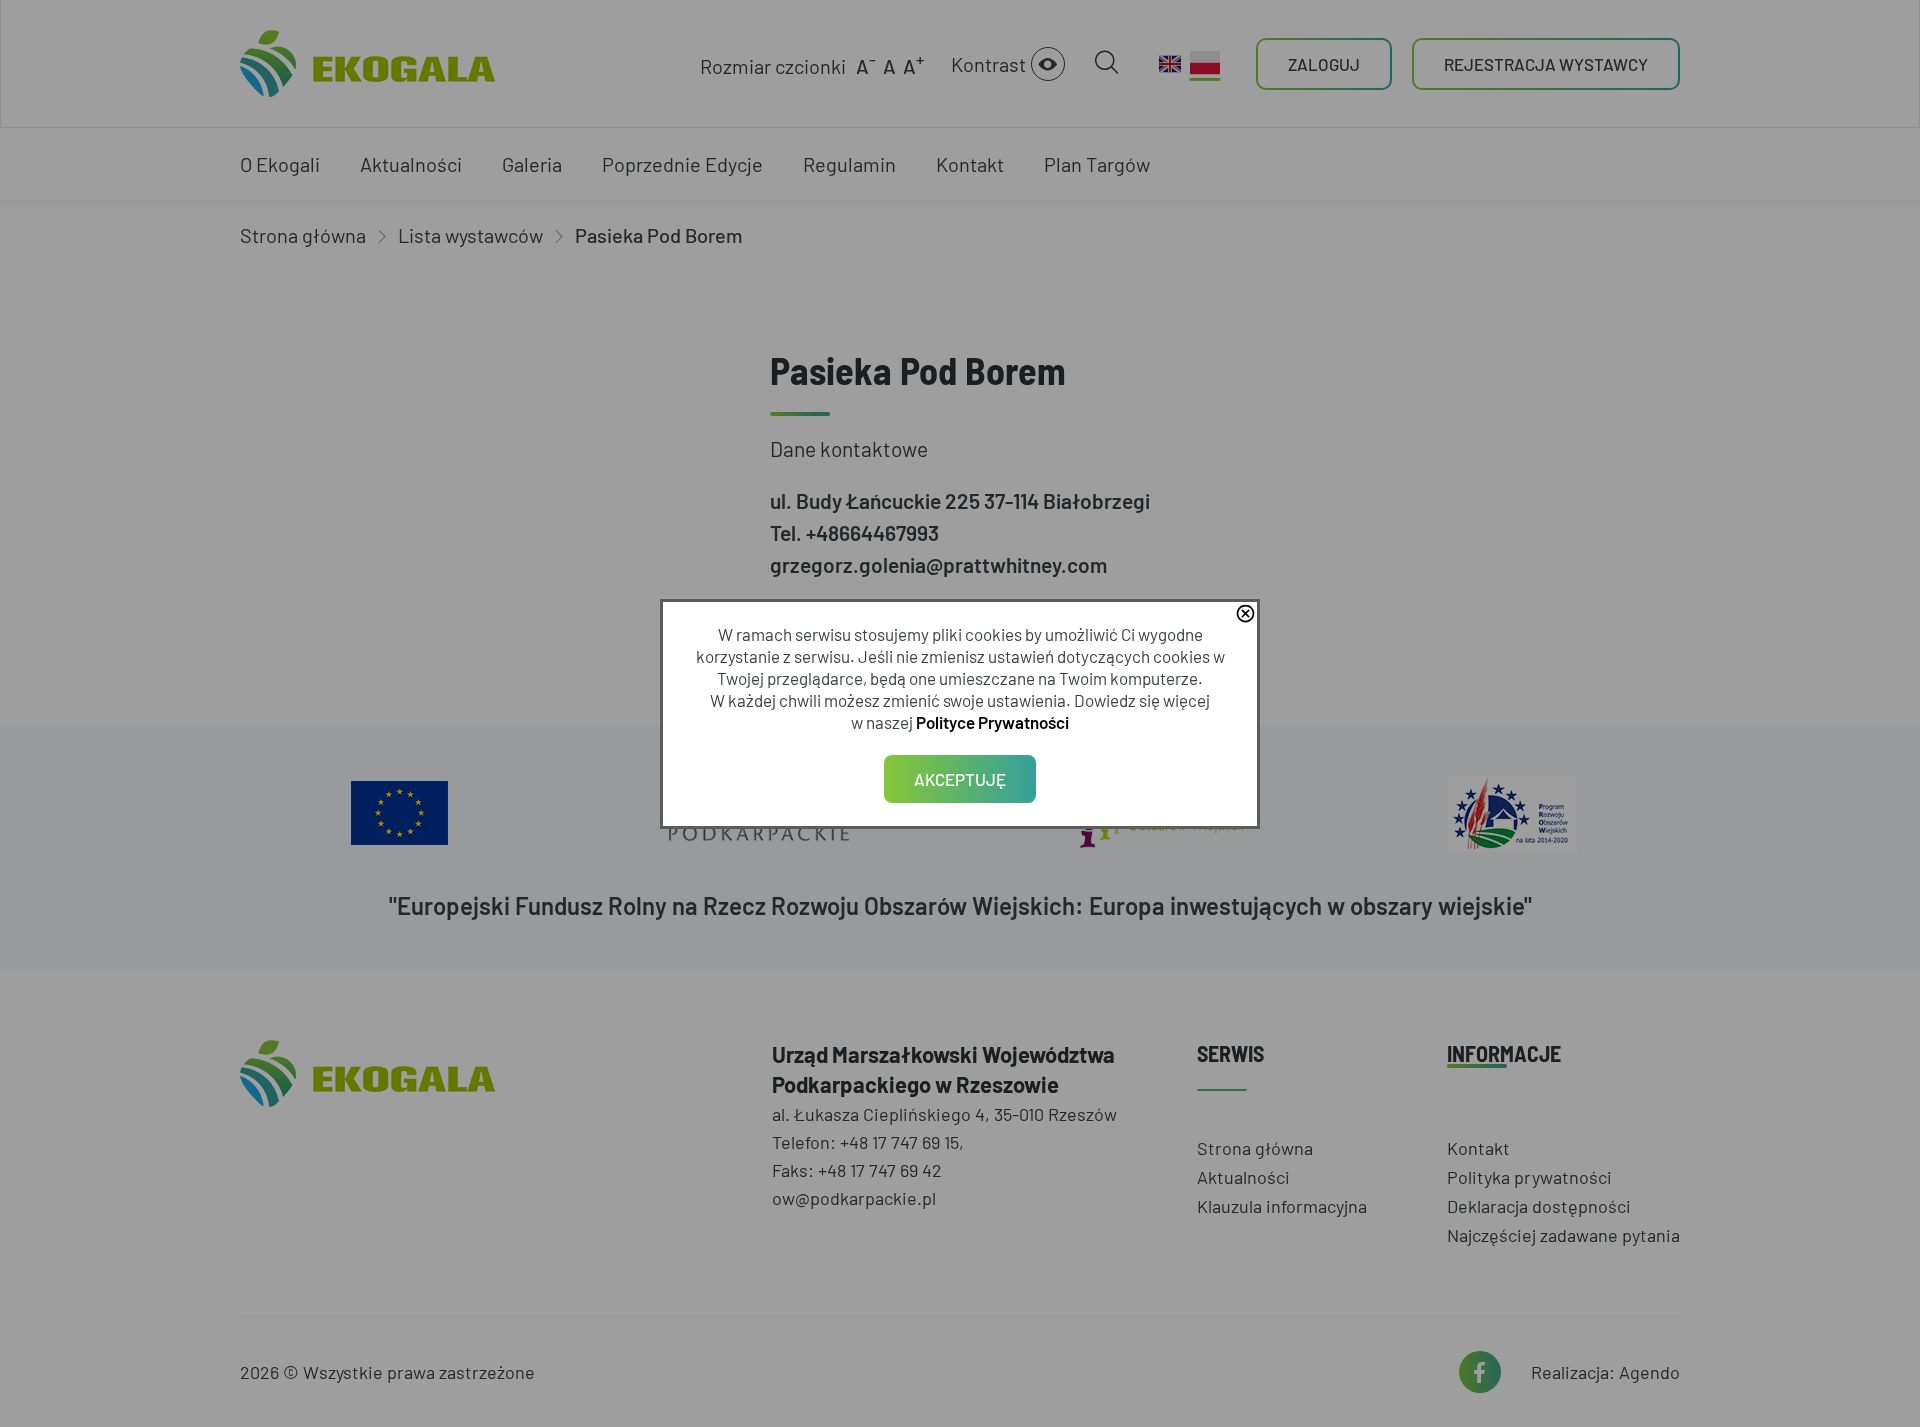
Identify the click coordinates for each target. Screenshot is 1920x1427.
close (1245, 615)
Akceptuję (960, 779)
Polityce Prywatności (992, 722)
